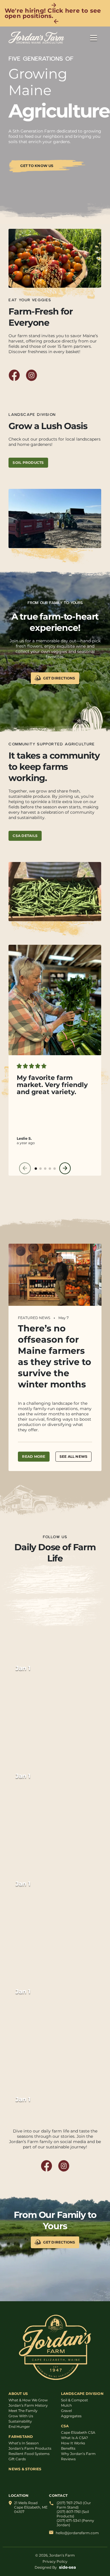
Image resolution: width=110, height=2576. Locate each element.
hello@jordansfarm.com (77, 2533)
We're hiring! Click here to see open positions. (53, 13)
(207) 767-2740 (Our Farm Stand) (74, 2505)
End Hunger (19, 2427)
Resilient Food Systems (29, 2454)
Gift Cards (17, 2459)
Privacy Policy (55, 2561)
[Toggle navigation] (94, 38)
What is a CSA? (75, 2438)
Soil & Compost (75, 2400)
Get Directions (59, 678)
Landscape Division (82, 2394)
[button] (36, 1169)
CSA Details (25, 836)
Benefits (68, 2448)
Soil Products (28, 463)
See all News (74, 1456)
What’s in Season (24, 2443)
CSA (65, 2426)
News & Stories (25, 2469)
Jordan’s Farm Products (30, 2448)
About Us (18, 2394)
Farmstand (21, 2437)
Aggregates (71, 2416)
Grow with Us (21, 2416)
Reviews (68, 2459)
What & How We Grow (28, 2400)
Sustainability (20, 2421)
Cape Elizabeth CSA (78, 2432)
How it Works (73, 2443)
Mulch (66, 2405)
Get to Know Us (37, 166)
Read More (34, 1456)
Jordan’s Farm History (28, 2405)
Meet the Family (23, 2411)
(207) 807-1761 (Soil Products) (73, 2514)
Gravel (66, 2411)
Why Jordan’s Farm (78, 2454)
